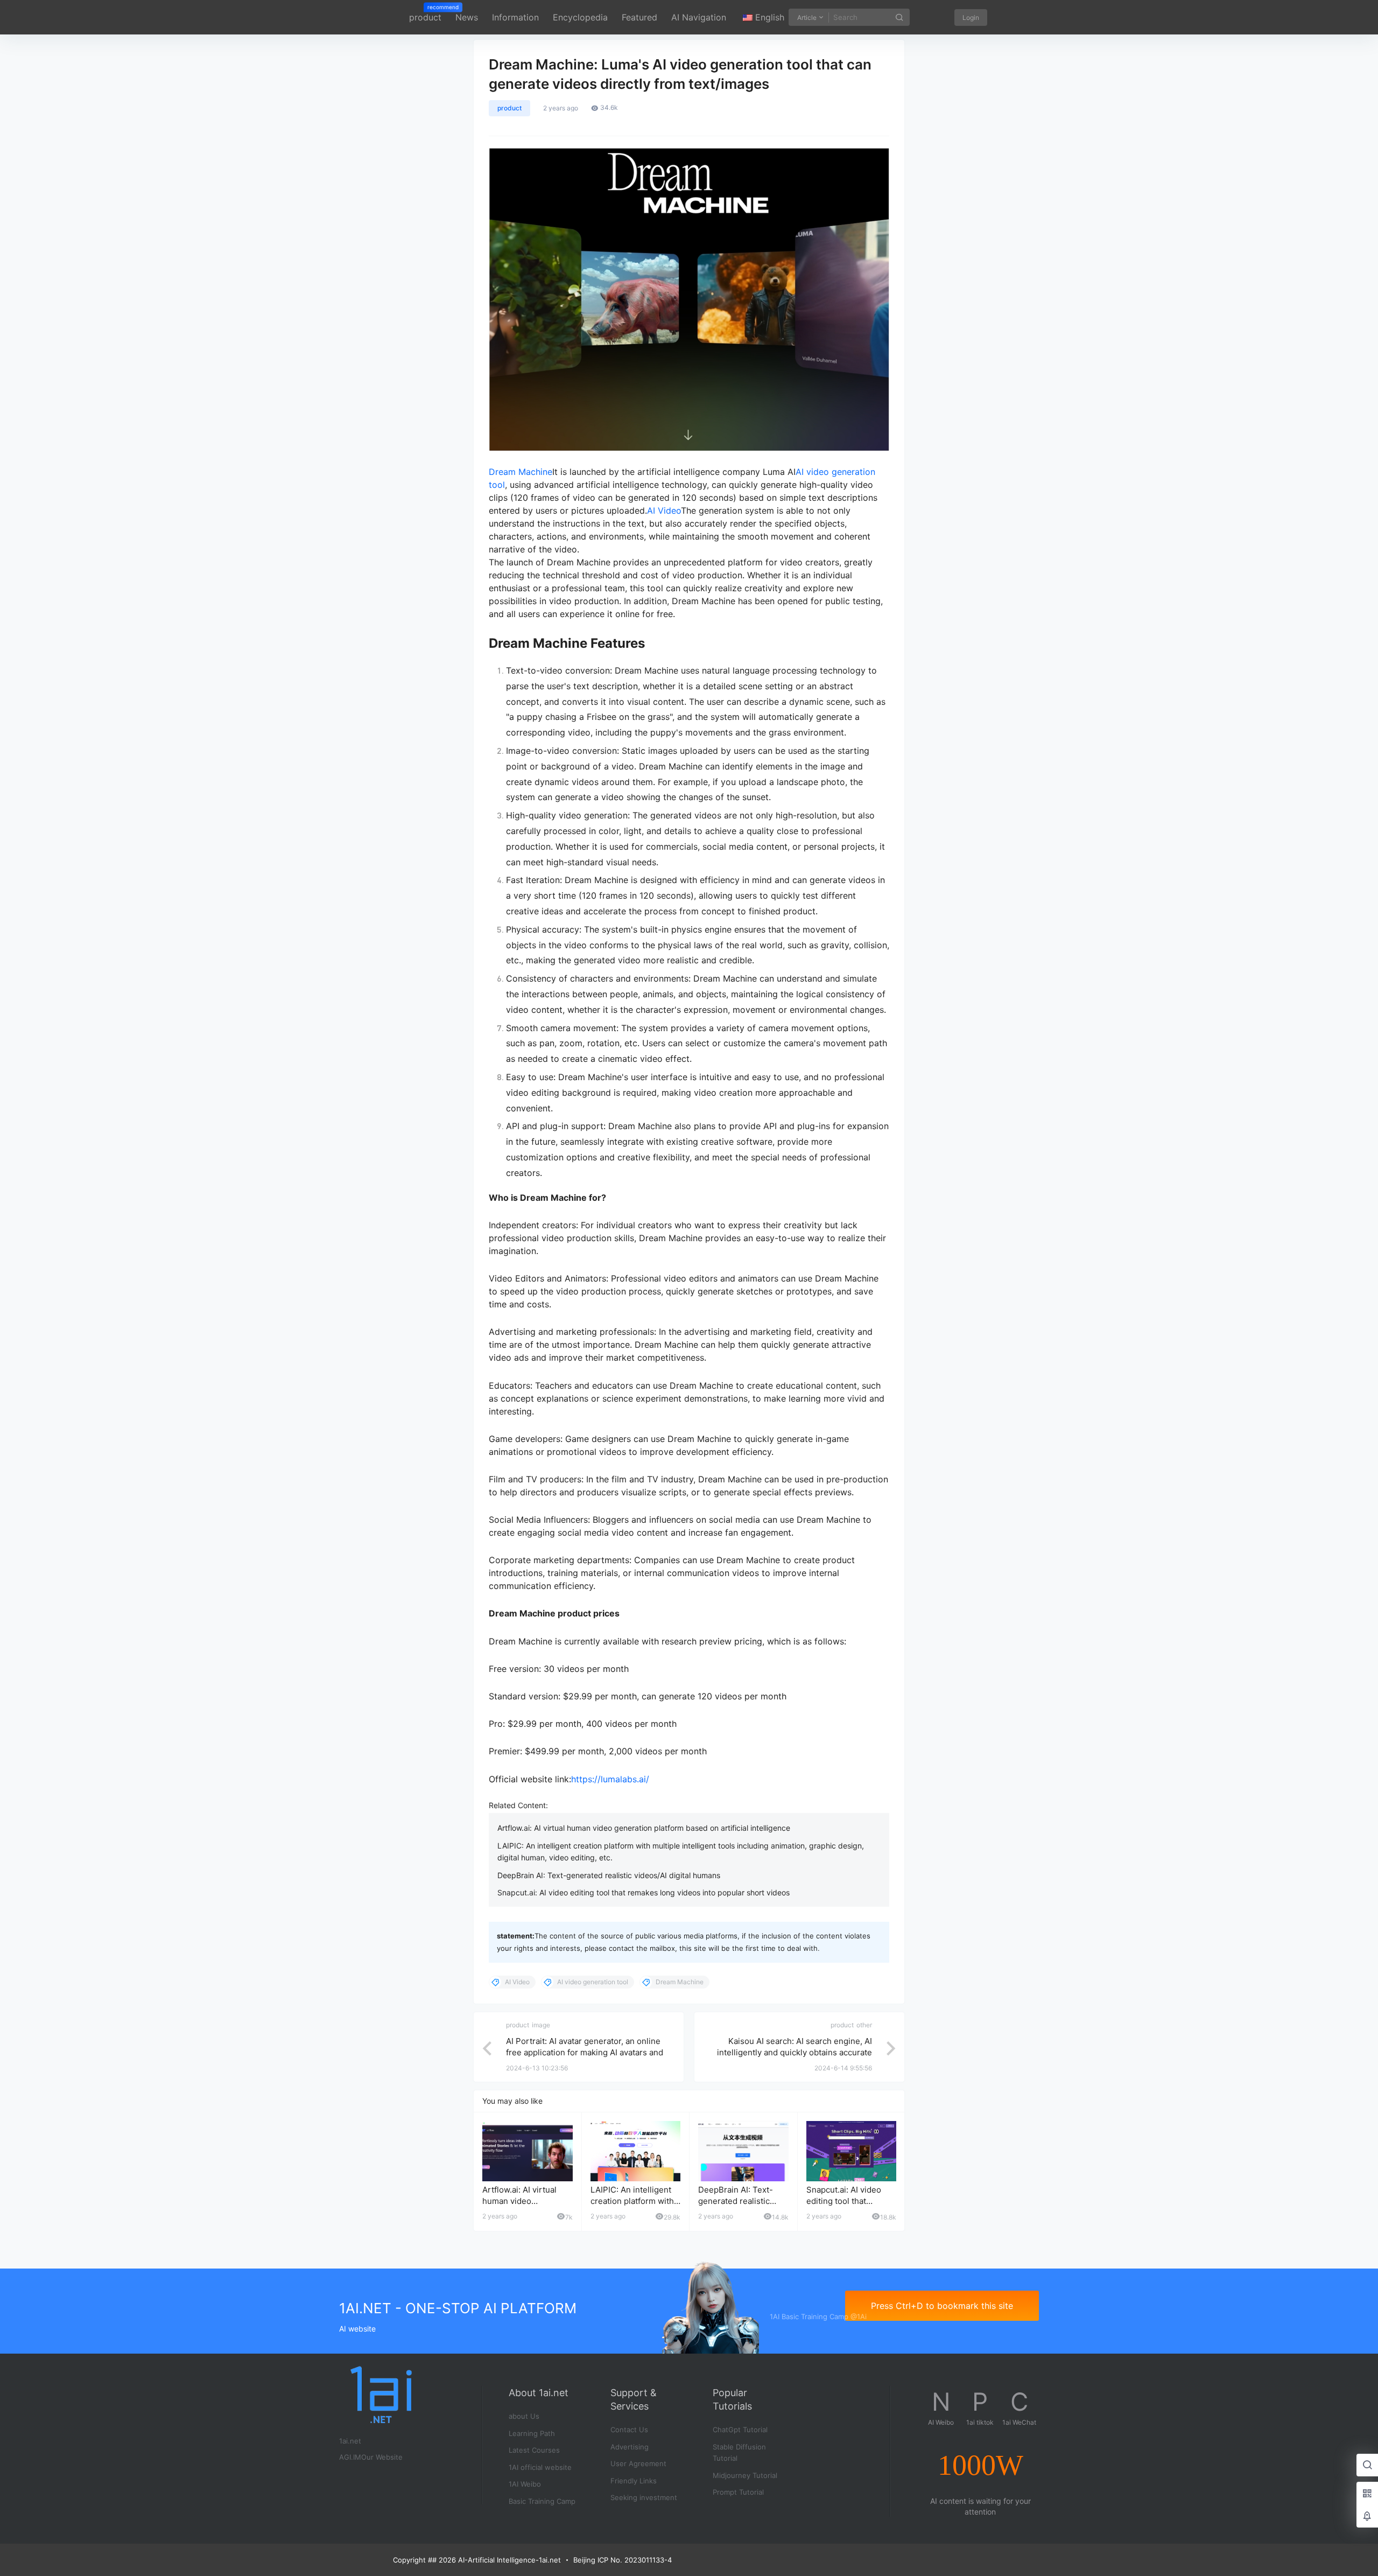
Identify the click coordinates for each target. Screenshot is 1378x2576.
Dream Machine (521, 472)
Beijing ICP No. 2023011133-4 (623, 2560)
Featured (639, 17)
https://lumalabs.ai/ (610, 1779)
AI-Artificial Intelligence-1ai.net (508, 2560)
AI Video (664, 510)
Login (971, 17)
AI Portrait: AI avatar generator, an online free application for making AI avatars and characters (585, 2052)
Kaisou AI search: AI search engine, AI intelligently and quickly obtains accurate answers (795, 2052)
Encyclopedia (580, 17)
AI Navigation (699, 17)
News (467, 17)
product (425, 13)
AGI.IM (350, 2457)
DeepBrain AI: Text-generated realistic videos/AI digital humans (609, 1875)
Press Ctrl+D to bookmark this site (942, 2306)
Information (515, 17)
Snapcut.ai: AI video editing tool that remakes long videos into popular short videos (644, 1892)
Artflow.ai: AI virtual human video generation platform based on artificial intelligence (644, 1828)
